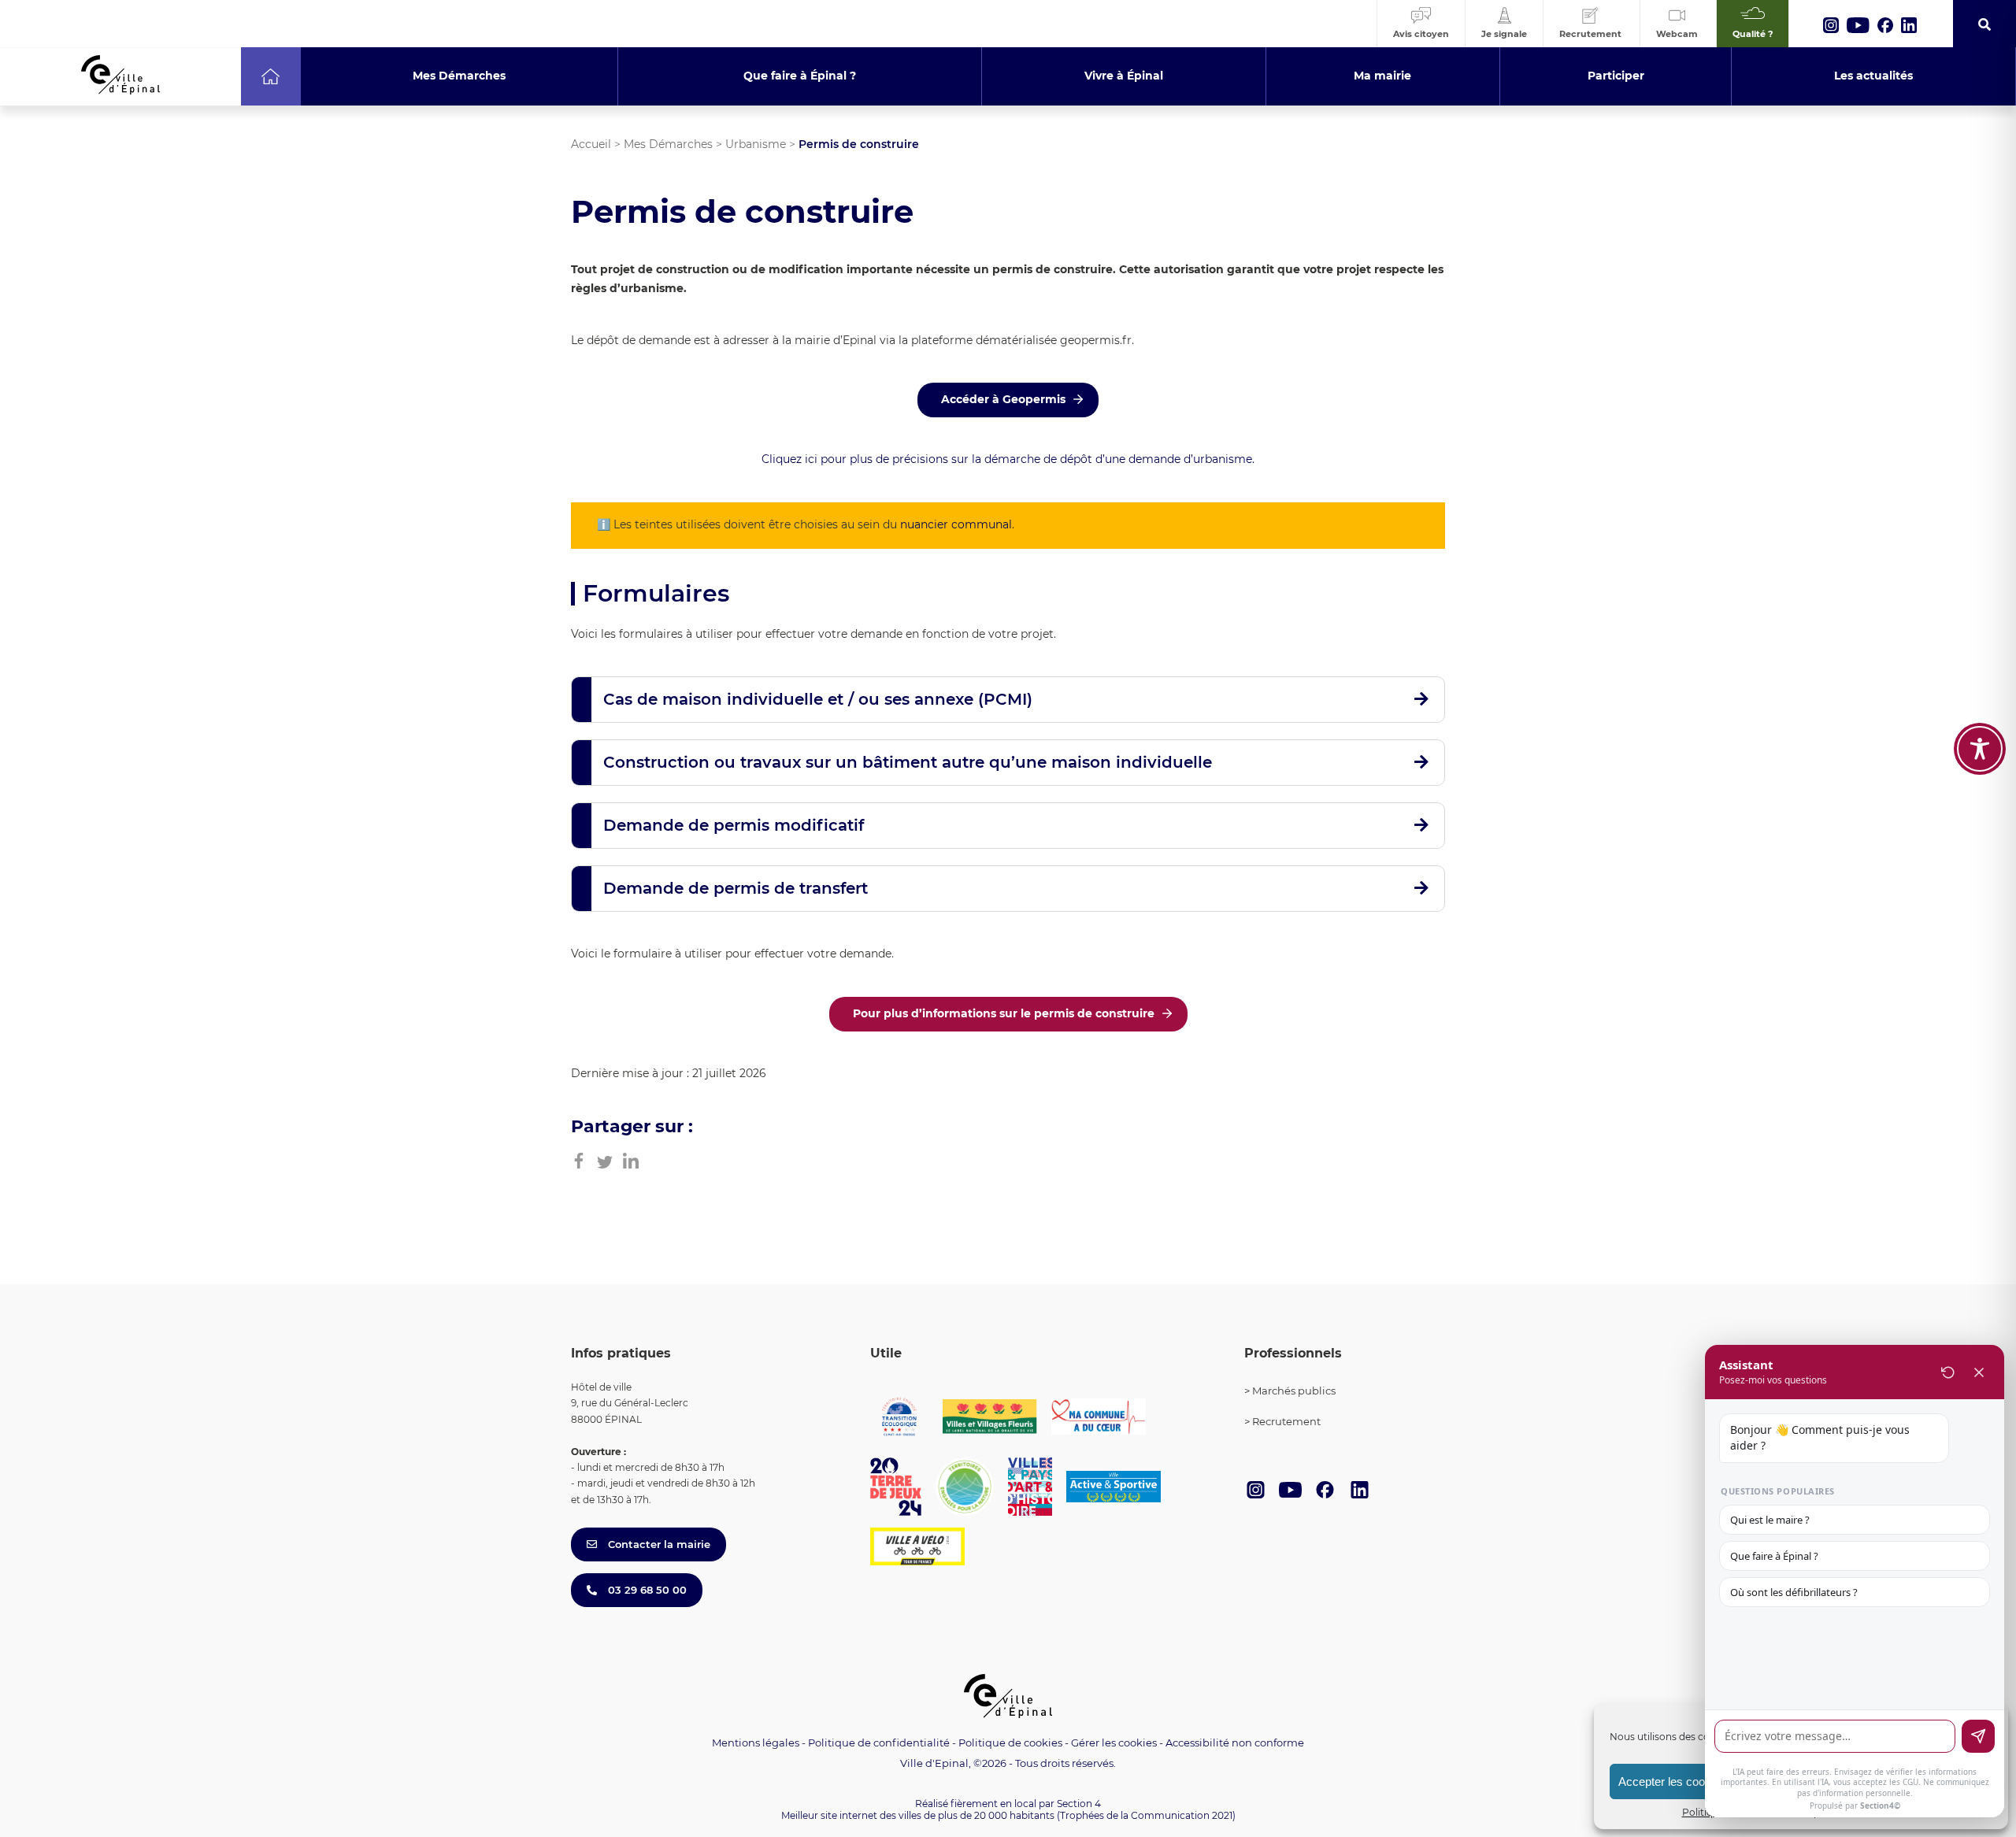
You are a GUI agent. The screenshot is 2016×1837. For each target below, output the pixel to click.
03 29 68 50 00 (646, 1590)
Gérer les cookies (1114, 1743)
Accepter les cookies (1672, 1781)
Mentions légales (756, 1743)
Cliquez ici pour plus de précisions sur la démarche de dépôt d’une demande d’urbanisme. (1008, 459)
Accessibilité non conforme (1235, 1743)
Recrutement (1286, 1421)
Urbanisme (756, 144)
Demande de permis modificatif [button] (734, 825)
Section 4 (1079, 1804)
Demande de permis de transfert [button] (736, 888)
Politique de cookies (1010, 1743)
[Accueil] (271, 76)
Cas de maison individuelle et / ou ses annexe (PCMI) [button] (818, 699)
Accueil (591, 144)
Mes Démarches (668, 144)
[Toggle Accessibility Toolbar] (1980, 749)
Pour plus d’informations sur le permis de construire (1004, 1013)
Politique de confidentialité (879, 1743)
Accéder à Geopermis (1003, 399)
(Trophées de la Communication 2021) (1146, 1815)
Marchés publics (1294, 1391)
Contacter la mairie (658, 1544)
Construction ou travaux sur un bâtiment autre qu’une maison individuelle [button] (908, 762)
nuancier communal (956, 524)
